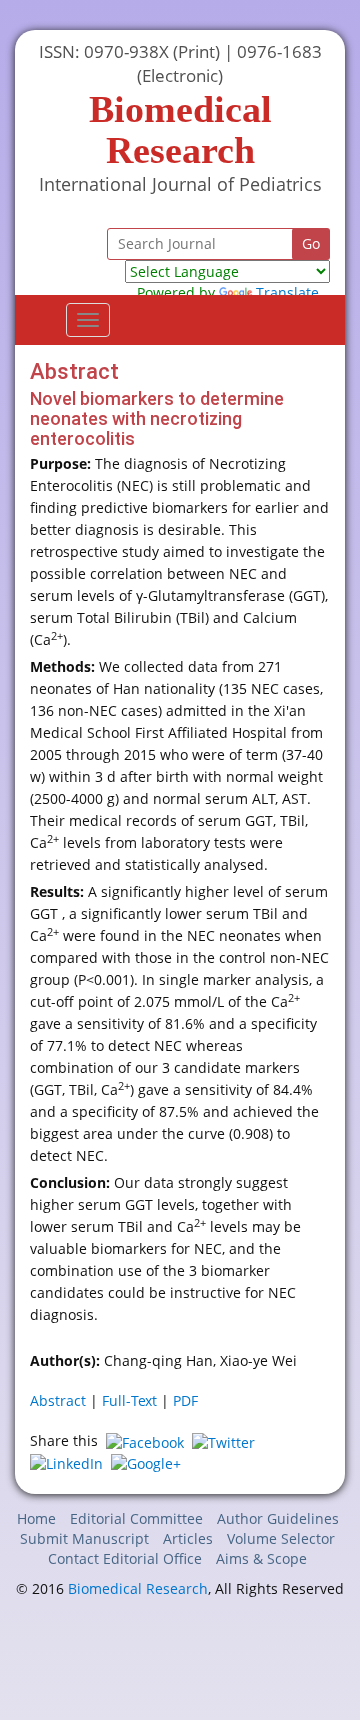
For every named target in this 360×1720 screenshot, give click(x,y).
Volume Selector (281, 1538)
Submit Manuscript (84, 1538)
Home (36, 1518)
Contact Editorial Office (125, 1558)
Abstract (58, 1400)
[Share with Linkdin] (66, 1462)
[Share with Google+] (146, 1462)
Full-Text (129, 1400)
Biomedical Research (138, 1588)
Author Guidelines (278, 1518)
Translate (287, 292)
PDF (185, 1400)
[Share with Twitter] (223, 1440)
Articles (188, 1538)
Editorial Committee (136, 1518)
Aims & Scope (261, 1558)
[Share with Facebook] (145, 1440)
